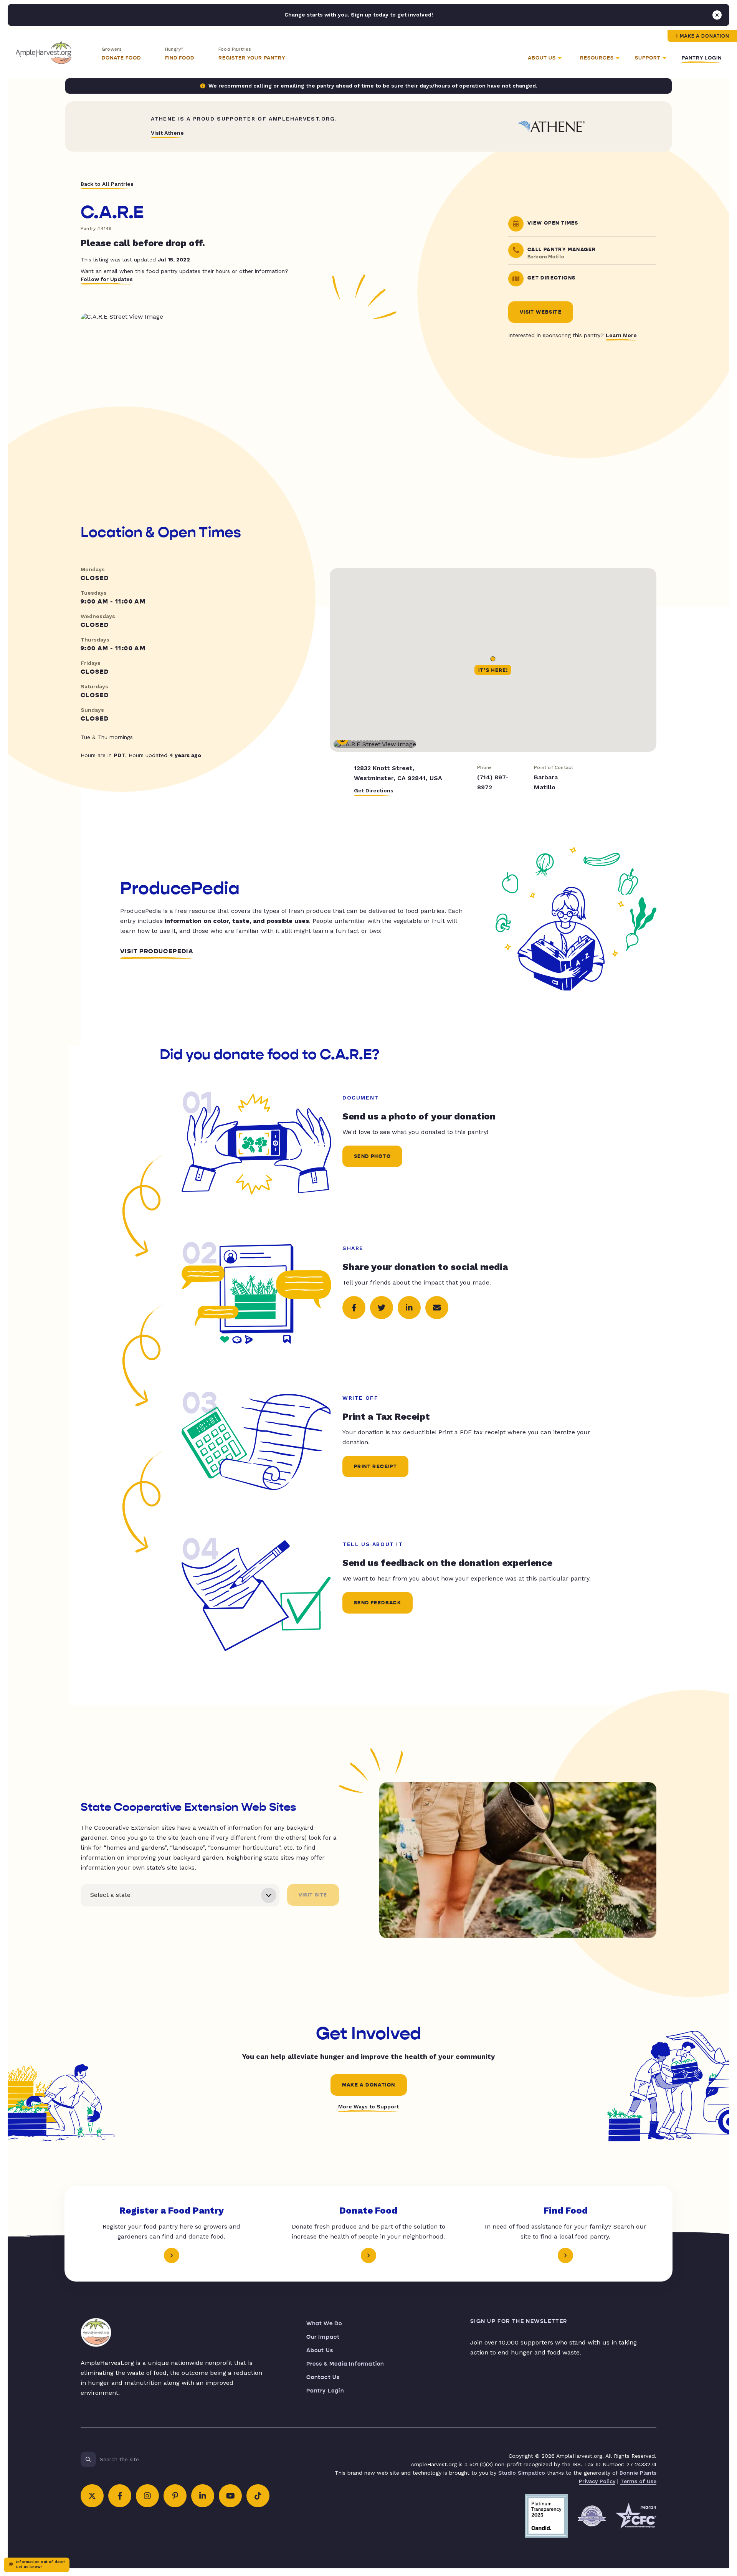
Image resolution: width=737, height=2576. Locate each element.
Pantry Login (702, 58)
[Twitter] (92, 2496)
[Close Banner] (717, 15)
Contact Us (323, 2377)
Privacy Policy (597, 2481)
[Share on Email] (437, 1308)
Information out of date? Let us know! (41, 2564)
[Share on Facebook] (354, 1308)
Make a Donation (705, 36)
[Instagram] (147, 2496)
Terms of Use (638, 2481)
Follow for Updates (107, 279)
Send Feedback (378, 1603)
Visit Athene (167, 133)
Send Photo (372, 1156)
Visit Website (541, 312)
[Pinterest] (175, 2496)
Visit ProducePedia (157, 951)
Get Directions (374, 790)
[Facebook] (120, 2496)
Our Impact (323, 2337)
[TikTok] (258, 2496)
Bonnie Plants (638, 2473)
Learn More (621, 335)
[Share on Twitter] (382, 1308)
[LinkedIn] (203, 2496)
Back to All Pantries (107, 184)
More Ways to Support (368, 2106)
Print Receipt (375, 1467)
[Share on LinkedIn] (409, 1308)
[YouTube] (230, 2496)
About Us (320, 2350)
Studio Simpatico (522, 2473)
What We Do (324, 2324)
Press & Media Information (345, 2364)
